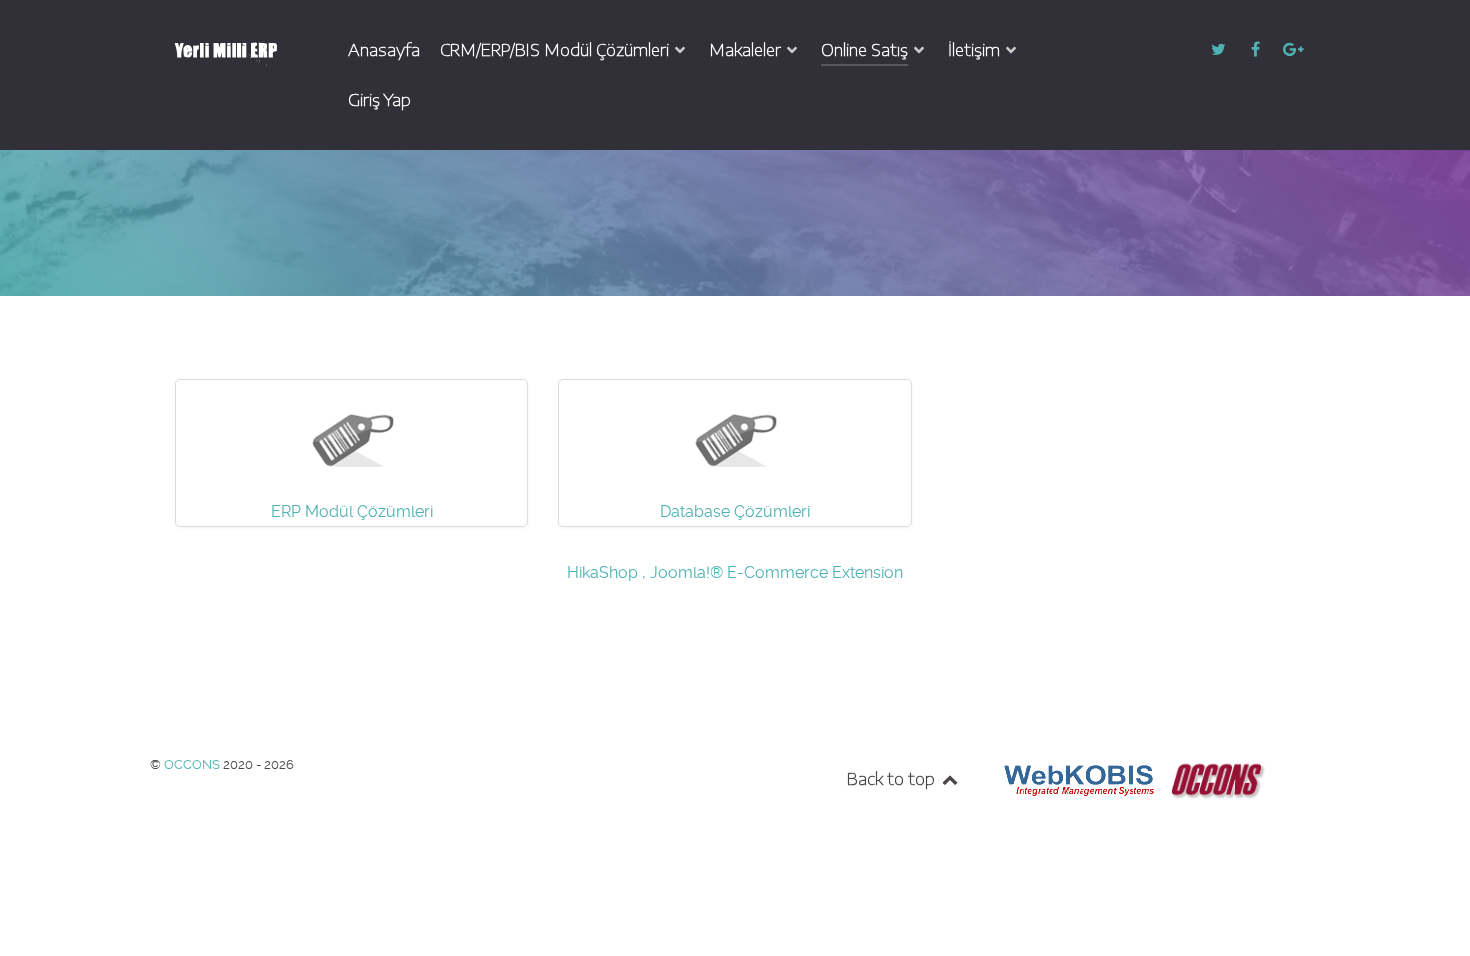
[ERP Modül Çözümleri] (352, 433)
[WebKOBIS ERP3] (1077, 778)
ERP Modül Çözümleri (352, 511)
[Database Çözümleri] (735, 433)
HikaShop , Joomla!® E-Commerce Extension (735, 572)
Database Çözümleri (735, 511)
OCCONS (193, 764)
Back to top (893, 779)
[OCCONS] (1216, 778)
